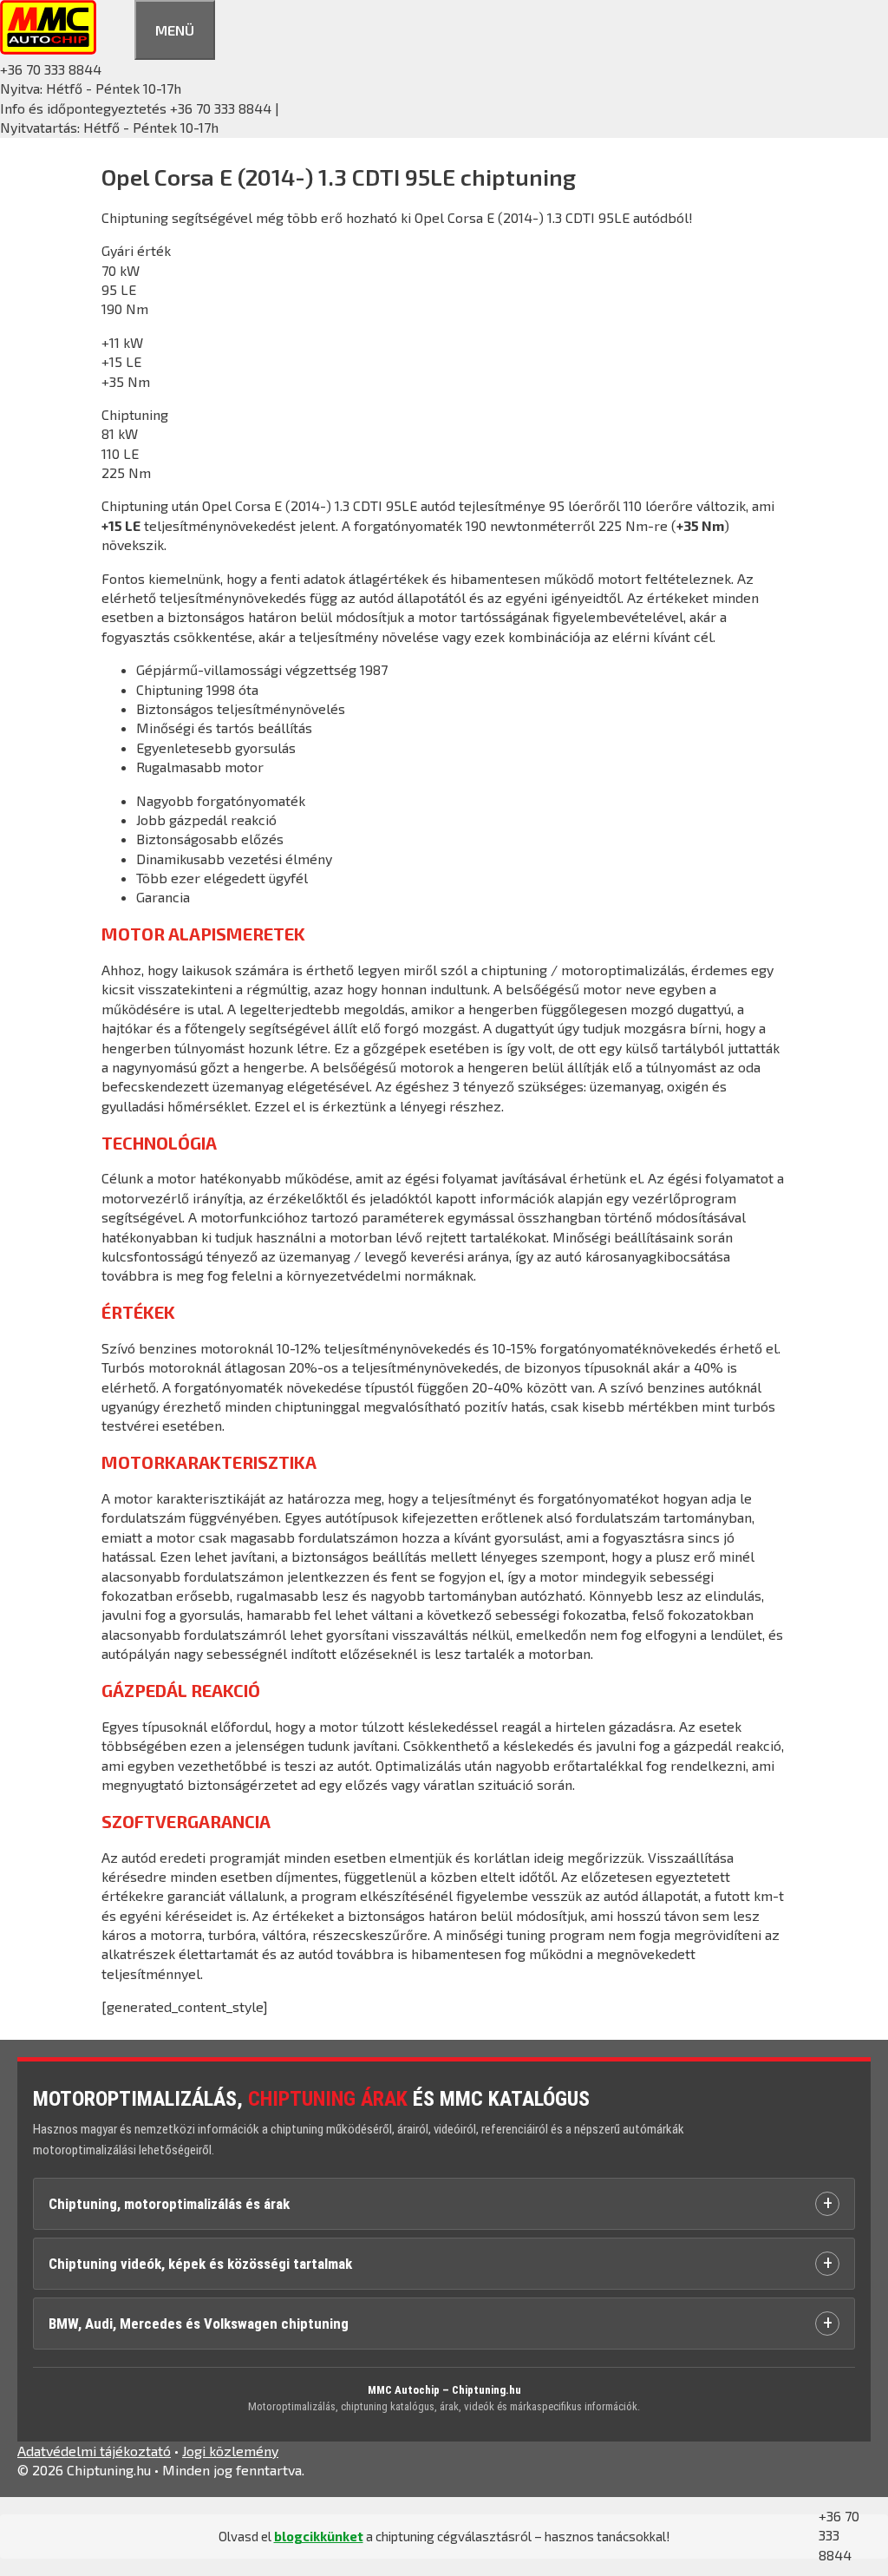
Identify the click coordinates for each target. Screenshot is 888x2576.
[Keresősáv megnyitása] (115, 27)
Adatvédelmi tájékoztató (94, 2451)
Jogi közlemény (230, 2451)
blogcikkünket (319, 2536)
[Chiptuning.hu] (48, 49)
